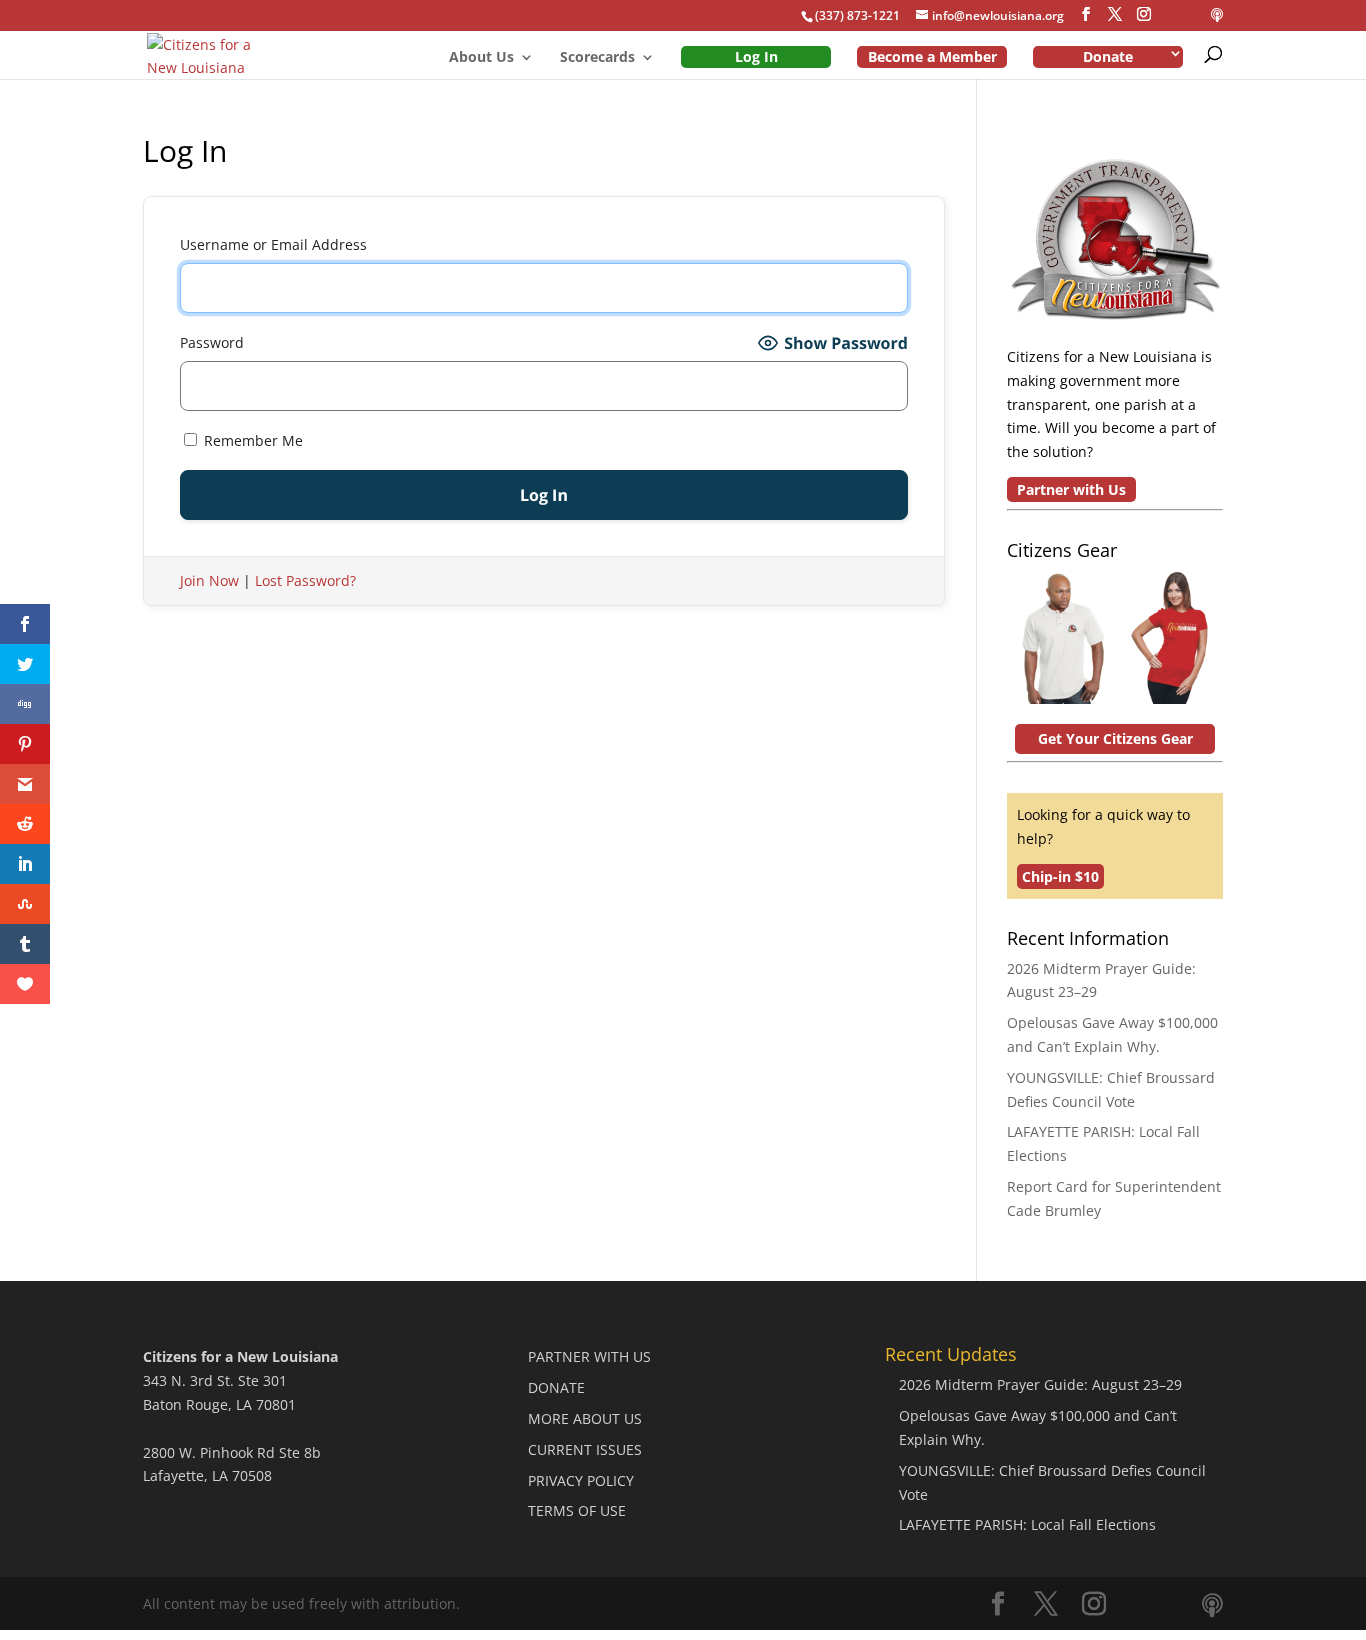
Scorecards (597, 58)
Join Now (209, 580)
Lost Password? (305, 580)
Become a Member (932, 56)
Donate (1108, 56)
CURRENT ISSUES (585, 1449)
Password (212, 342)
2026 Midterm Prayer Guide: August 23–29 (1040, 1384)
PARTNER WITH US (589, 1356)
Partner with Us (1071, 489)
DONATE (556, 1387)
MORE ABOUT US (585, 1418)
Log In (756, 56)
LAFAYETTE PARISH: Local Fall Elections (1027, 1524)
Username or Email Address (273, 244)
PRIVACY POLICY (581, 1480)
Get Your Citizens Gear (1115, 738)
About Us (481, 58)
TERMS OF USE (577, 1510)
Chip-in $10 (1060, 876)
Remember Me (251, 440)
